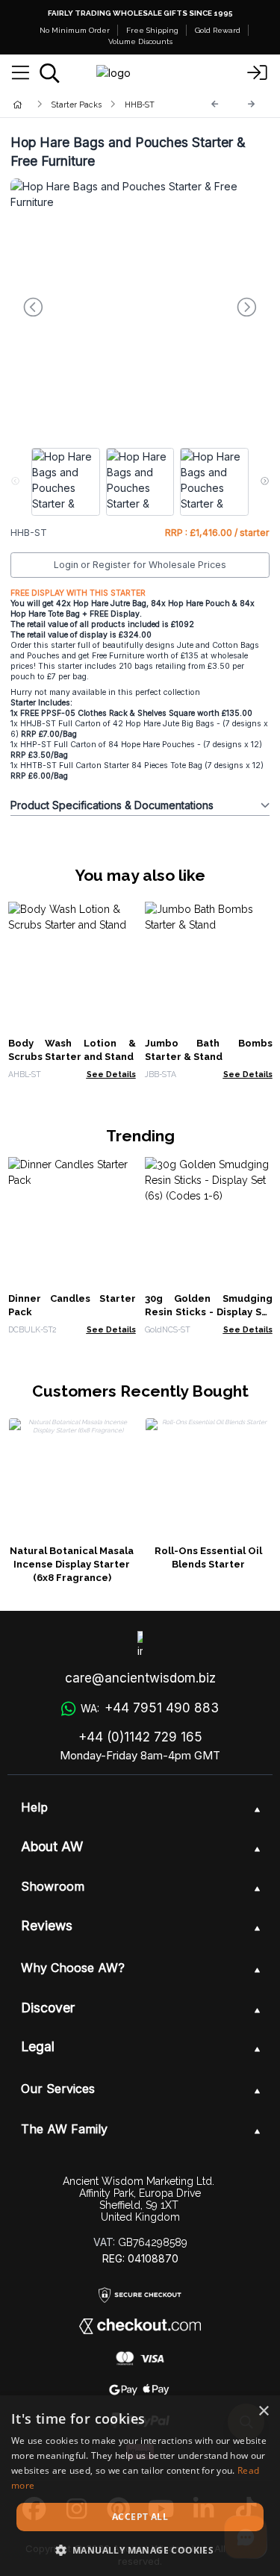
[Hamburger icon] (21, 73)
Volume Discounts (140, 41)
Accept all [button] (140, 2517)
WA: (150, 1708)
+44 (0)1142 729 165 (140, 1737)
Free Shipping (152, 30)
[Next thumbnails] (265, 482)
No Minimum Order (75, 30)
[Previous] (215, 104)
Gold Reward (218, 30)
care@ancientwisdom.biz (140, 1678)
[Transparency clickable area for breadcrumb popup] (96, 104)
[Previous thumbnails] (15, 482)
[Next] (252, 104)
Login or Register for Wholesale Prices (140, 565)
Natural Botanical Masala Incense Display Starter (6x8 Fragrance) (72, 1564)
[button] (140, 2550)
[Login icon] (258, 73)
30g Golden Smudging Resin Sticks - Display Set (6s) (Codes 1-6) (209, 1312)
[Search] (50, 73)
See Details (111, 1074)
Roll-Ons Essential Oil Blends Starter (208, 1557)
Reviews (47, 1925)
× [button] (263, 2411)
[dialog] (140, 2486)
